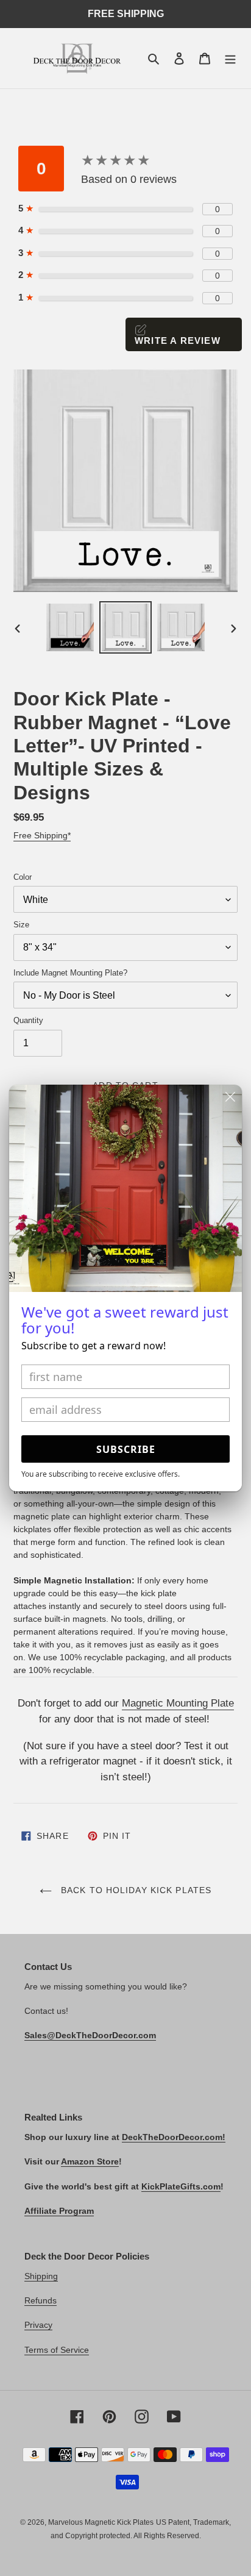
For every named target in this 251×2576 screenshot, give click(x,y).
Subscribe (126, 1449)
